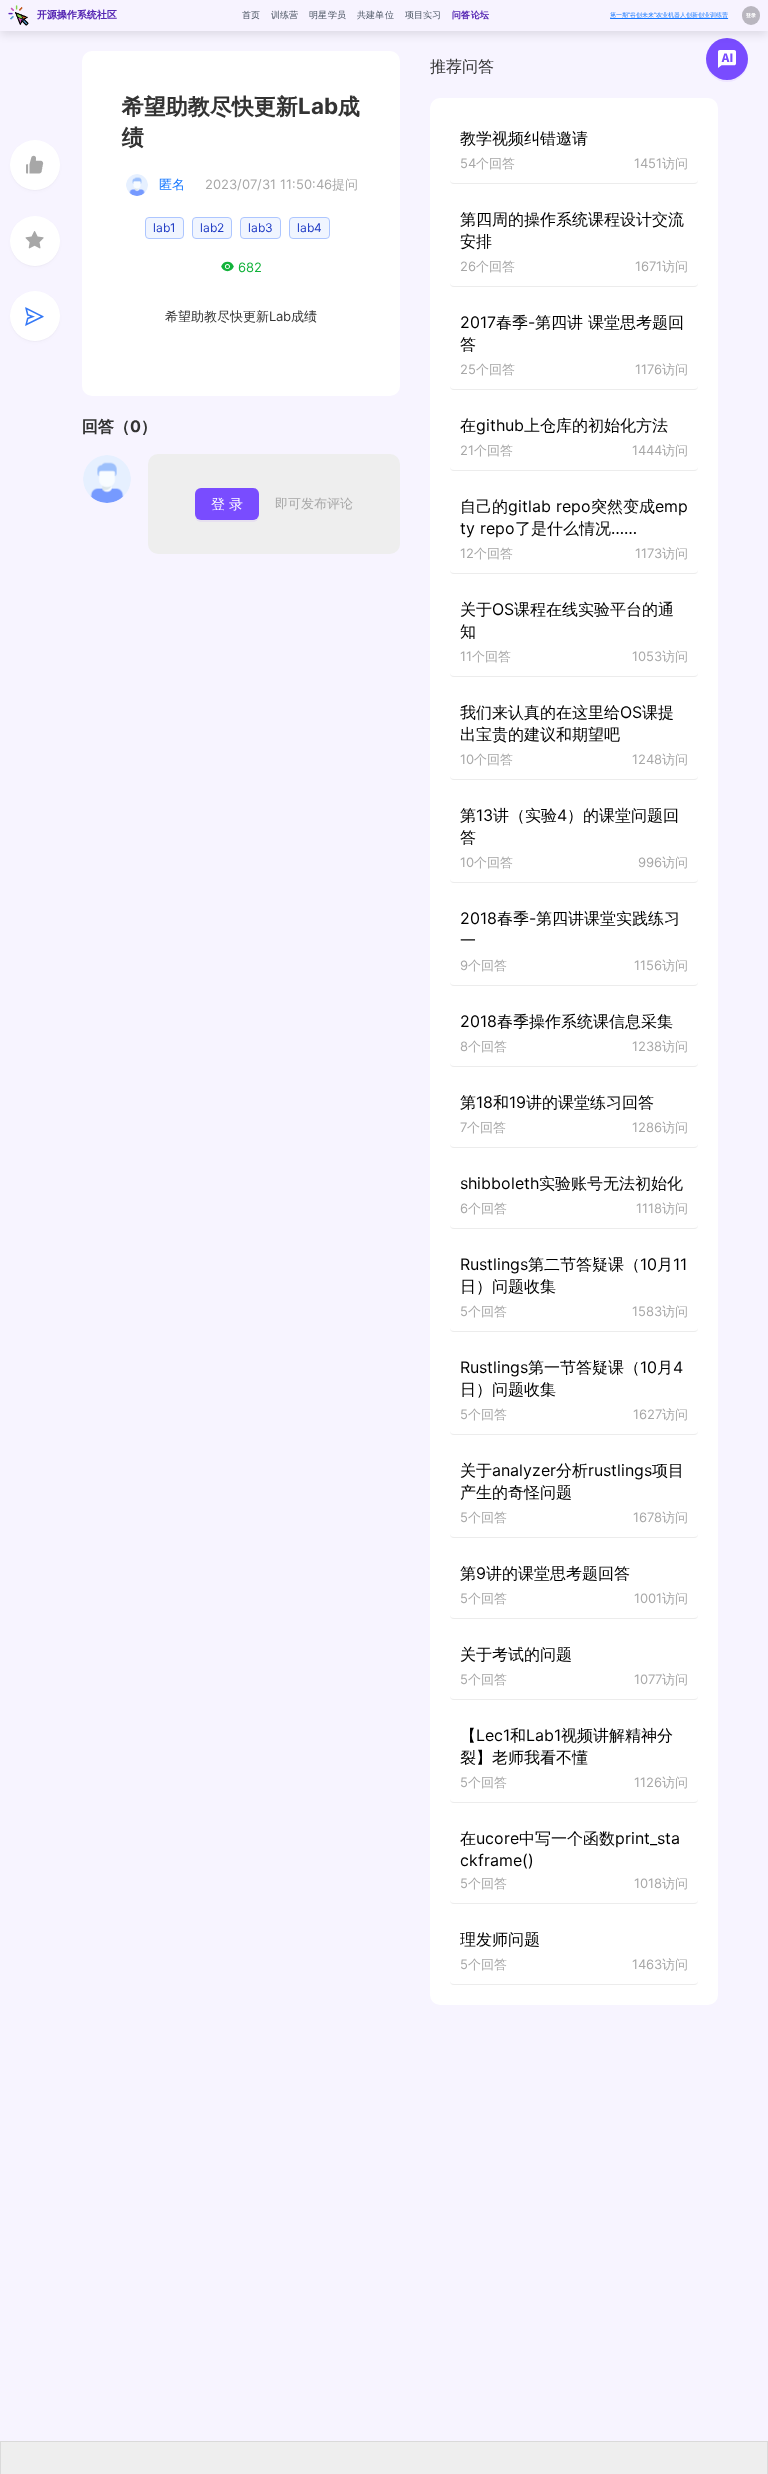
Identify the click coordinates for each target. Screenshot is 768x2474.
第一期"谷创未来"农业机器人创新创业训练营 (669, 14)
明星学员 (327, 14)
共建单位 (375, 14)
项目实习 (423, 14)
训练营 (285, 14)
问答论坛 (470, 14)
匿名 (172, 184)
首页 (251, 14)
